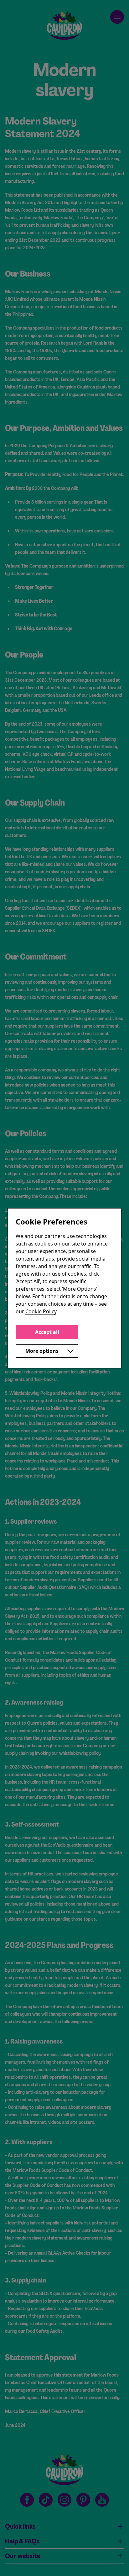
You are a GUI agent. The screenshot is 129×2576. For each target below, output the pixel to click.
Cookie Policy (41, 1311)
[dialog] (64, 1288)
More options (42, 1351)
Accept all (47, 1332)
